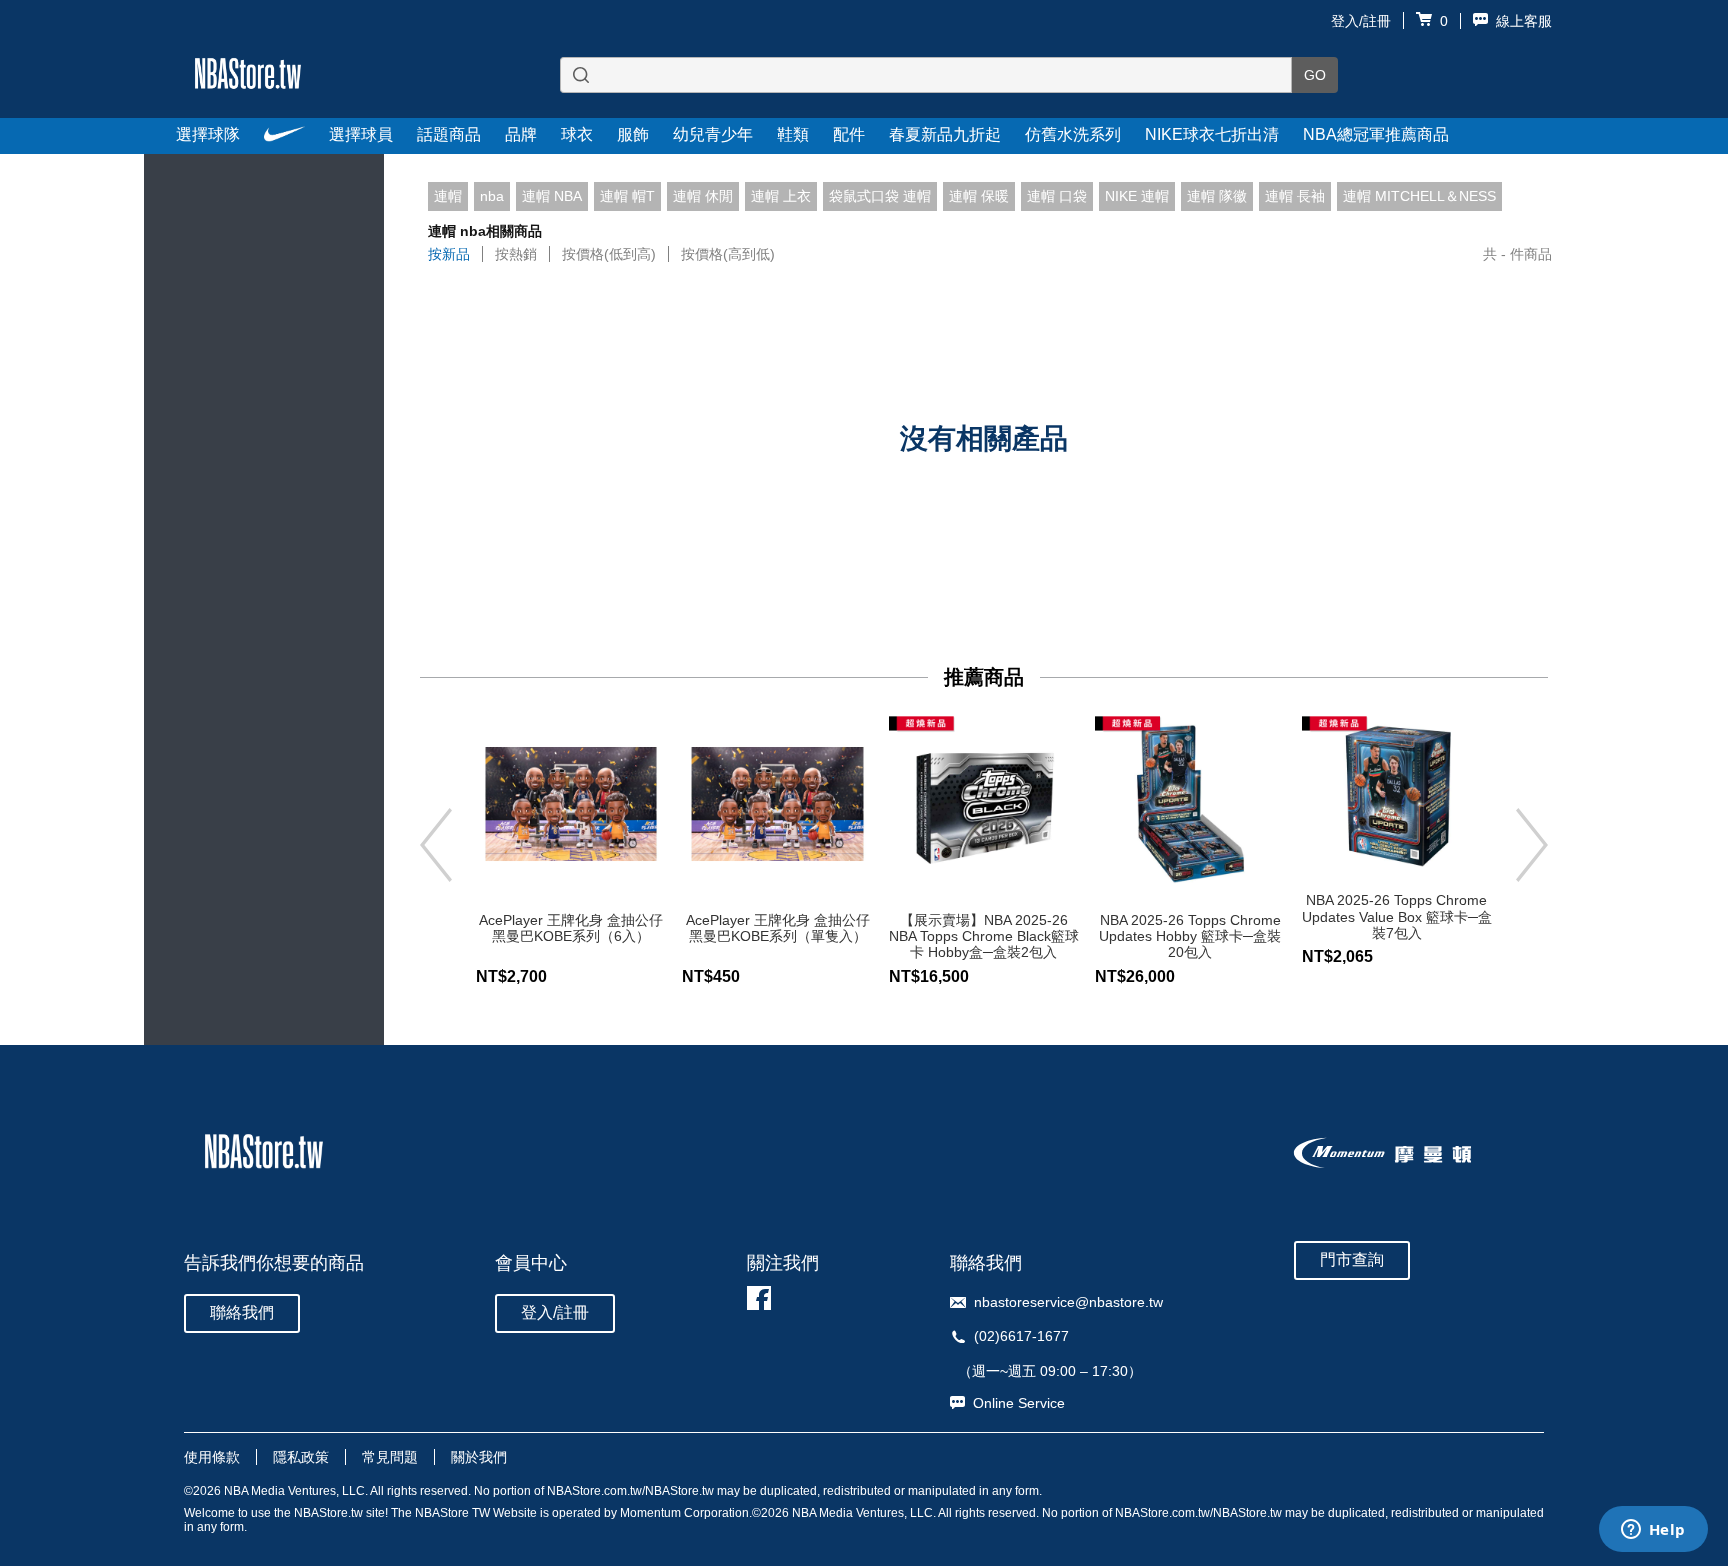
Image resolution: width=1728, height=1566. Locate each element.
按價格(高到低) (728, 254)
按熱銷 (516, 254)
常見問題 (390, 1457)
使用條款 (212, 1457)
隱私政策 (301, 1457)
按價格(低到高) (609, 254)
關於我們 (479, 1457)
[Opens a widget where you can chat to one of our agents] (1653, 1531)
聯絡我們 (242, 1312)
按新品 (449, 254)
